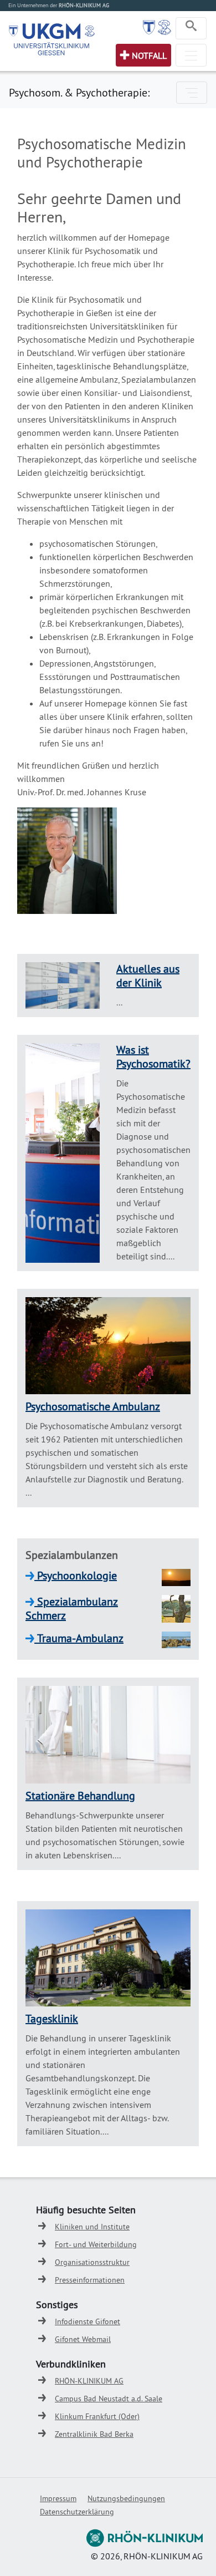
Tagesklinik (52, 2018)
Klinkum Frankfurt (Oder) (97, 2416)
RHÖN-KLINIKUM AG (89, 2381)
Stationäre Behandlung (80, 1795)
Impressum (58, 2498)
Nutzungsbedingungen (126, 2498)
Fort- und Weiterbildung (96, 2244)
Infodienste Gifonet (88, 2321)
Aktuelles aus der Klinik (148, 975)
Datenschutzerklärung (77, 2512)
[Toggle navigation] (191, 28)
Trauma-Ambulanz (79, 1638)
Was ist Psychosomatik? (153, 1056)
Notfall (149, 55)
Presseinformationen (90, 2280)
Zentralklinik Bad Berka (94, 2434)
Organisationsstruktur (92, 2262)
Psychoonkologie (76, 1575)
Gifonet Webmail (83, 2339)
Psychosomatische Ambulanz (93, 1406)
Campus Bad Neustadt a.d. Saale (109, 2399)
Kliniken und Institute (92, 2227)
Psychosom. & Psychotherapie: (79, 92)
